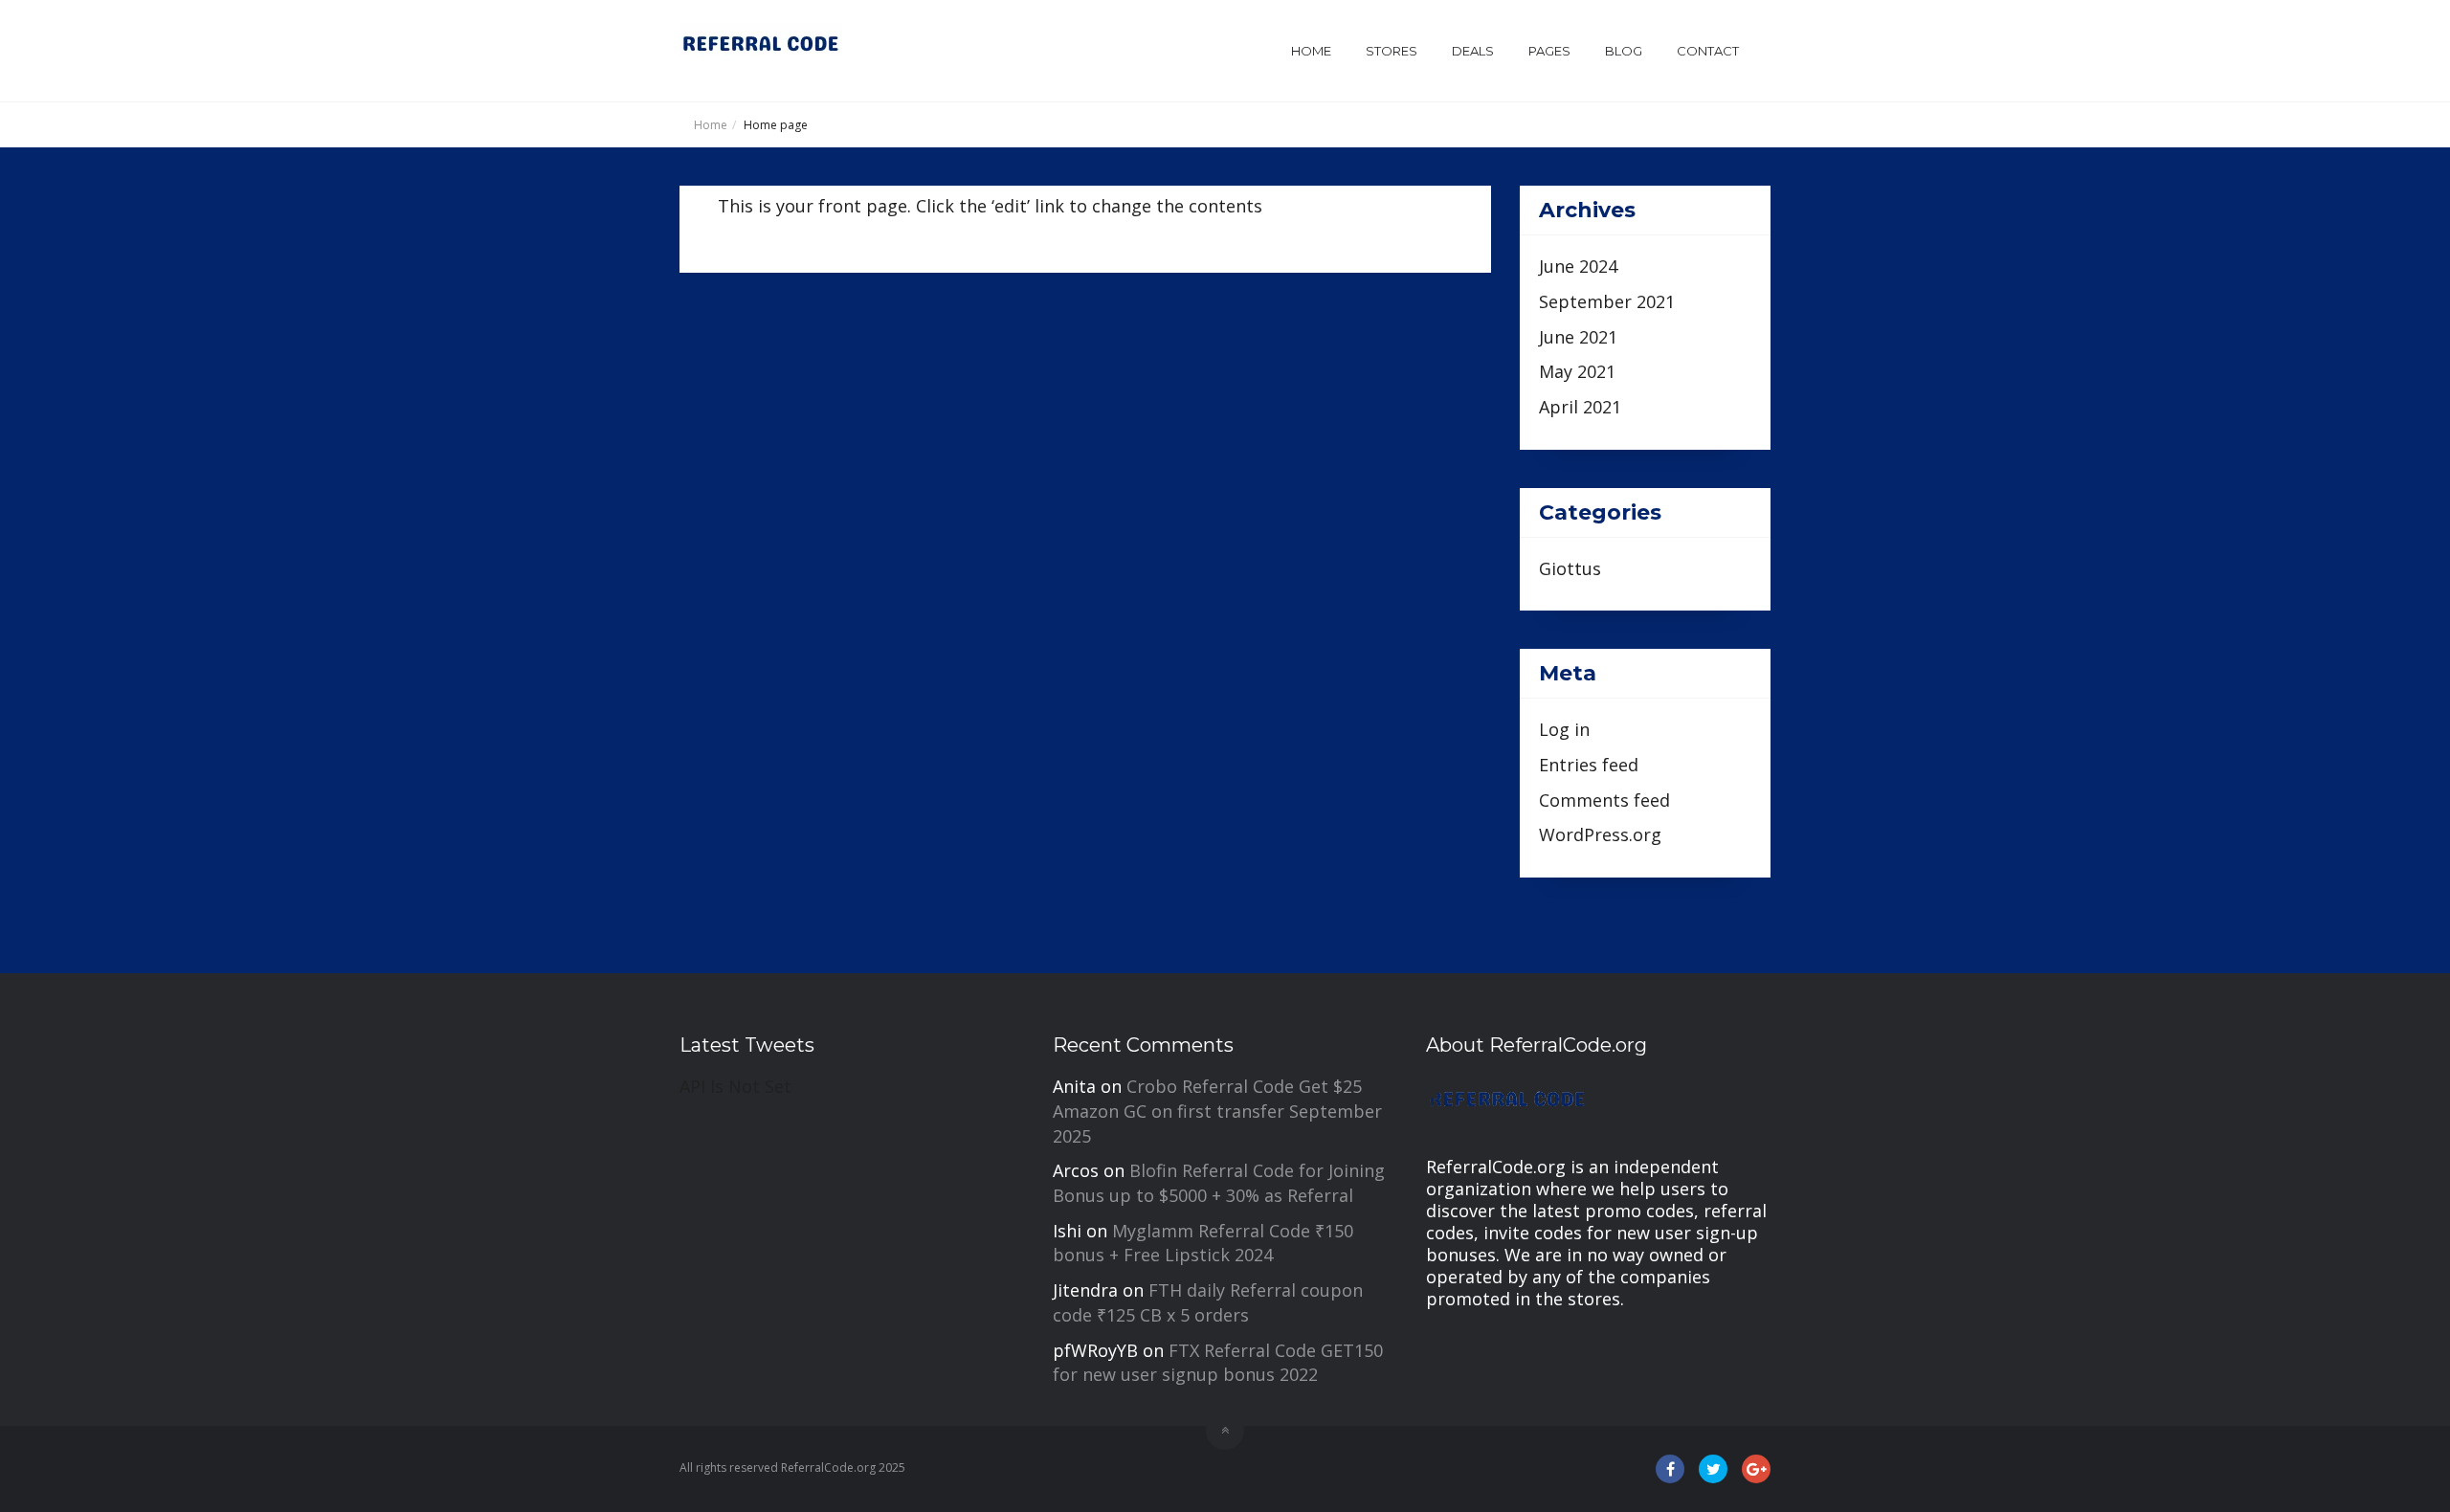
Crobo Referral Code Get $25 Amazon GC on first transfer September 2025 (1217, 1111)
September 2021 (1607, 301)
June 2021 (1578, 337)
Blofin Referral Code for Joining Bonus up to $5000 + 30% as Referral (1219, 1183)
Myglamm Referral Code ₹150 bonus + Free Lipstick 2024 (1203, 1243)
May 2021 (1577, 371)
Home (1311, 51)
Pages (1549, 51)
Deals (1473, 51)
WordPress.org (1600, 834)
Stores (1392, 51)
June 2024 (1578, 266)
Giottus (1570, 568)
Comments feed (1604, 800)
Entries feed (1589, 765)
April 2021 (1580, 407)
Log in (1564, 729)
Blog (1624, 51)
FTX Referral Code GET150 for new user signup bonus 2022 (1218, 1363)
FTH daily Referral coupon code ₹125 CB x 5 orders (1208, 1302)
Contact (1708, 51)
